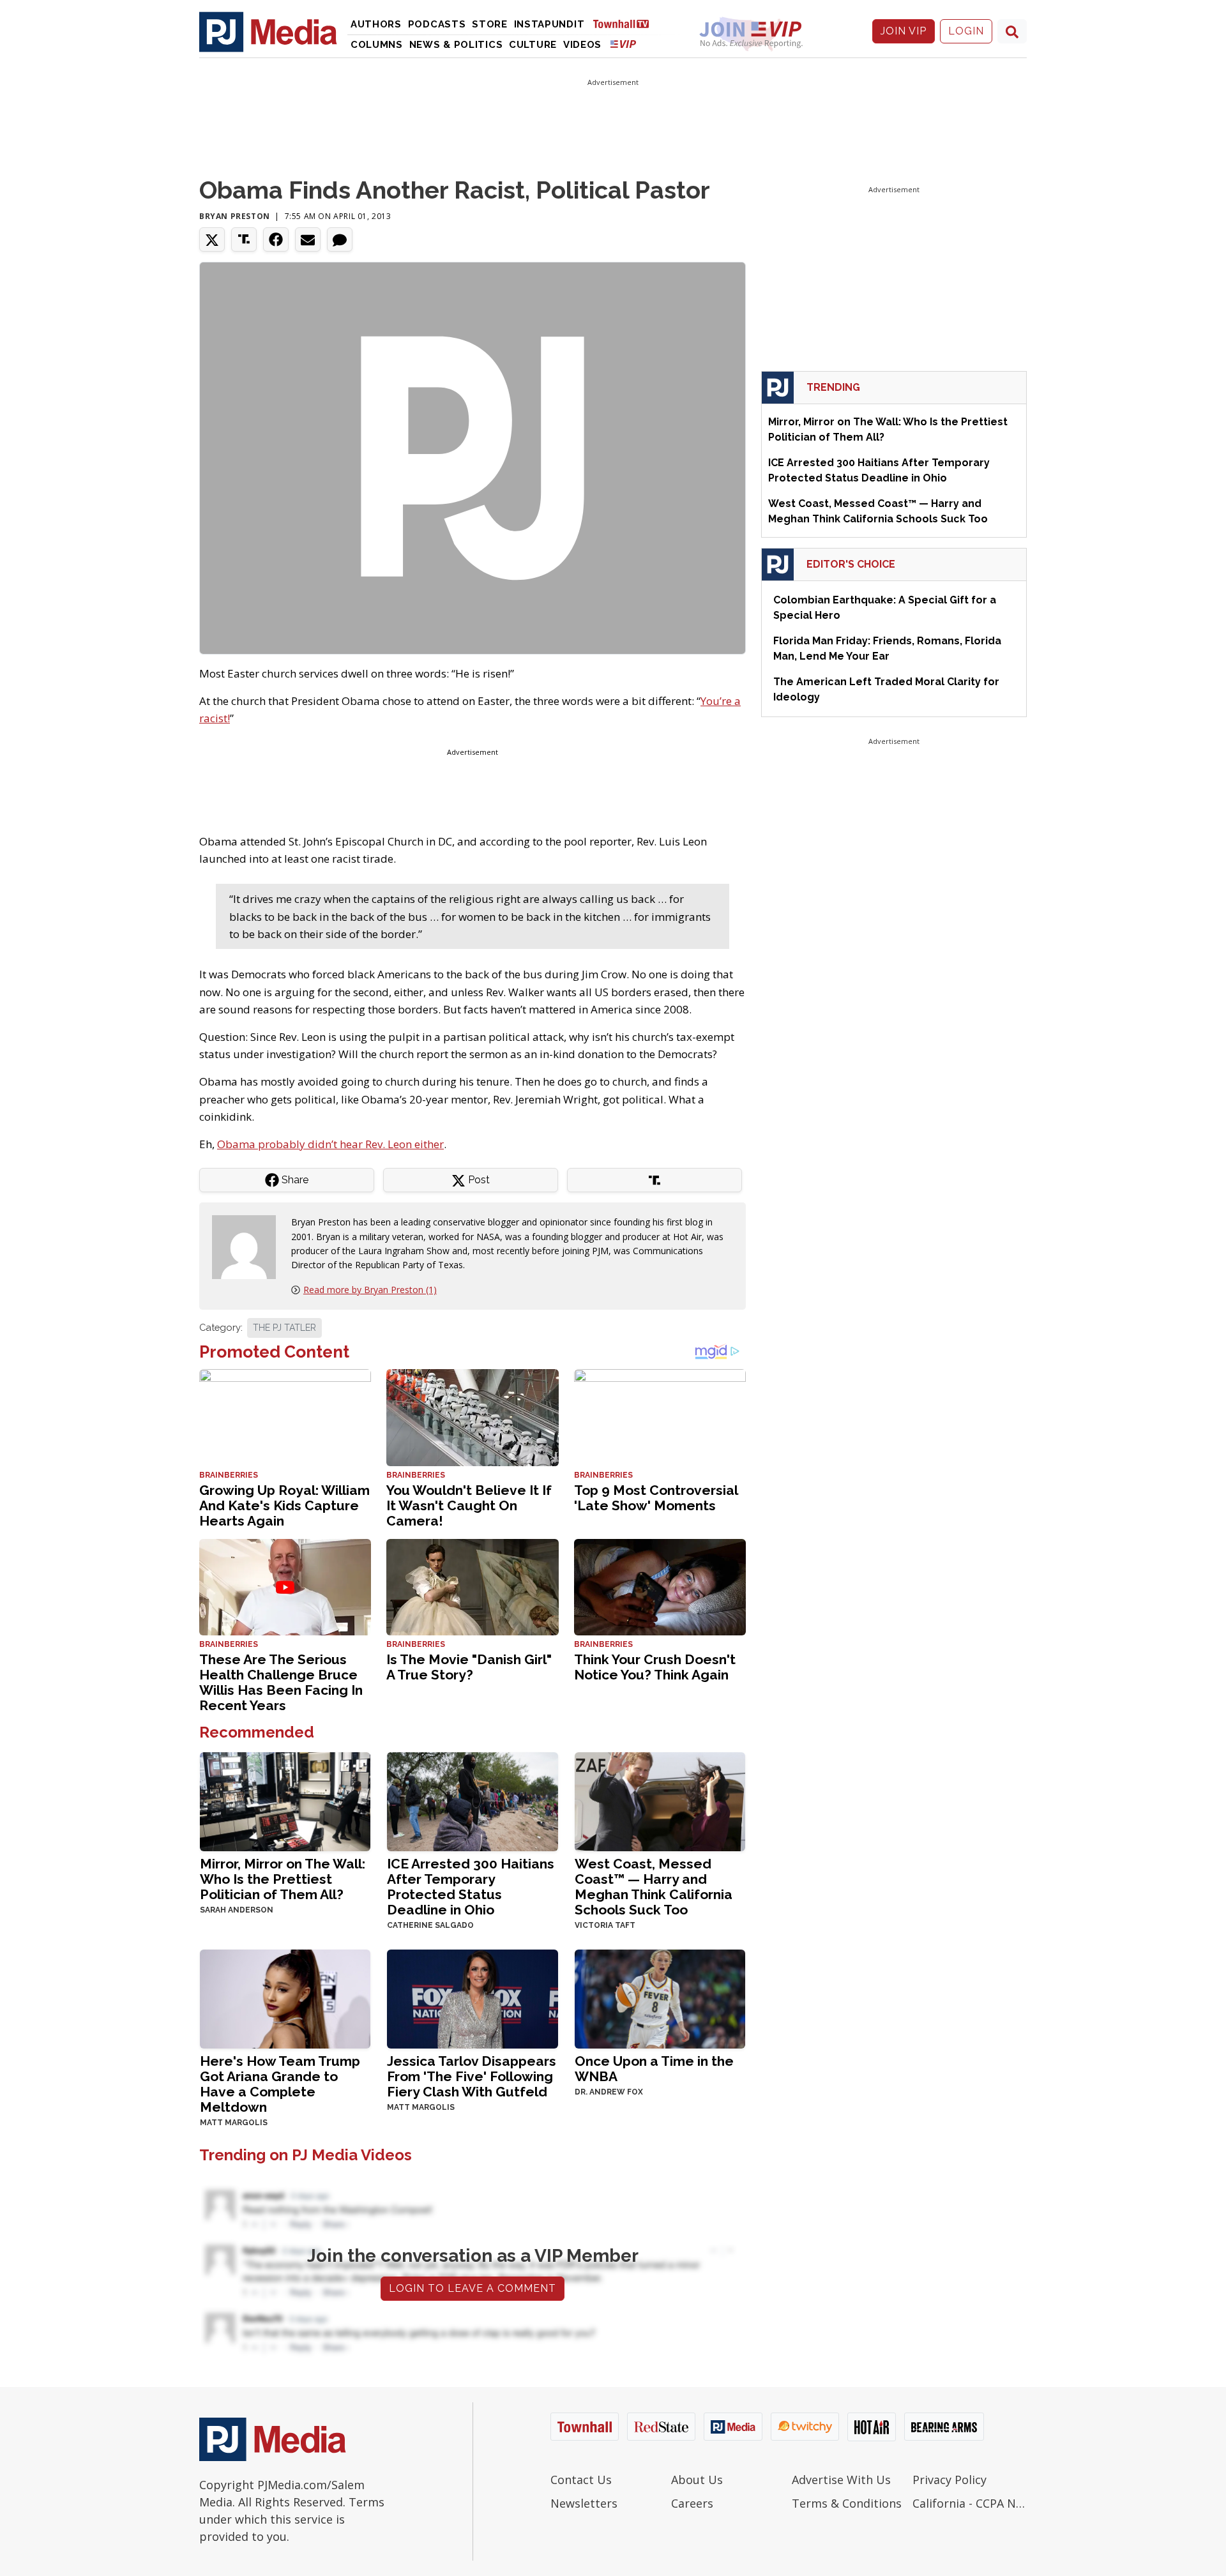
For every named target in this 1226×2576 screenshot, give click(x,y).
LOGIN (966, 31)
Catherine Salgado (430, 1925)
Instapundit (549, 24)
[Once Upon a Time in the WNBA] (660, 1998)
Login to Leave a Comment (473, 2288)
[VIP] (623, 44)
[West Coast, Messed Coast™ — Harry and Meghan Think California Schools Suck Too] (660, 1800)
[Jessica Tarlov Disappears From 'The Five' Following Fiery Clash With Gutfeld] (472, 1998)
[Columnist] (249, 1246)
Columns (377, 45)
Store (490, 24)
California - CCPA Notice (970, 2503)
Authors (376, 24)
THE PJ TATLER (284, 1328)
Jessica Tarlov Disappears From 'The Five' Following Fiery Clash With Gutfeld (472, 2076)
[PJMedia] (268, 31)
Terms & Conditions (847, 2503)
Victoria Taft (605, 1925)
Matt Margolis (234, 2123)
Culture (533, 45)
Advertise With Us (841, 2480)
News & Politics (456, 45)
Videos (582, 45)
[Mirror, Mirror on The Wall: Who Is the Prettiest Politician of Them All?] (285, 1800)
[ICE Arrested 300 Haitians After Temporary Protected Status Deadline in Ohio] (472, 1800)
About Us (697, 2480)
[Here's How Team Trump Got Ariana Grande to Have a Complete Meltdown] (285, 1998)
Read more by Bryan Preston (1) (370, 1290)
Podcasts (437, 24)
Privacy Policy (950, 2480)
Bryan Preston (235, 216)
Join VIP (904, 31)
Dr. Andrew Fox (609, 2092)
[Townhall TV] (626, 23)
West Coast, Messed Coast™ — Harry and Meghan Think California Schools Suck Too (654, 1887)
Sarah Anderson (237, 1910)
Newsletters (584, 2503)
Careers (692, 2503)
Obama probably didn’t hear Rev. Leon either (330, 1144)
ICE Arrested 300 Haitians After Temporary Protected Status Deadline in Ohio (471, 1887)
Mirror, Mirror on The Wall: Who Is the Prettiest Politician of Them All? (283, 1879)
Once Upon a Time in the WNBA (654, 2069)
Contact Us (581, 2480)
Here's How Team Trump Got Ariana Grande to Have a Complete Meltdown (280, 2084)
